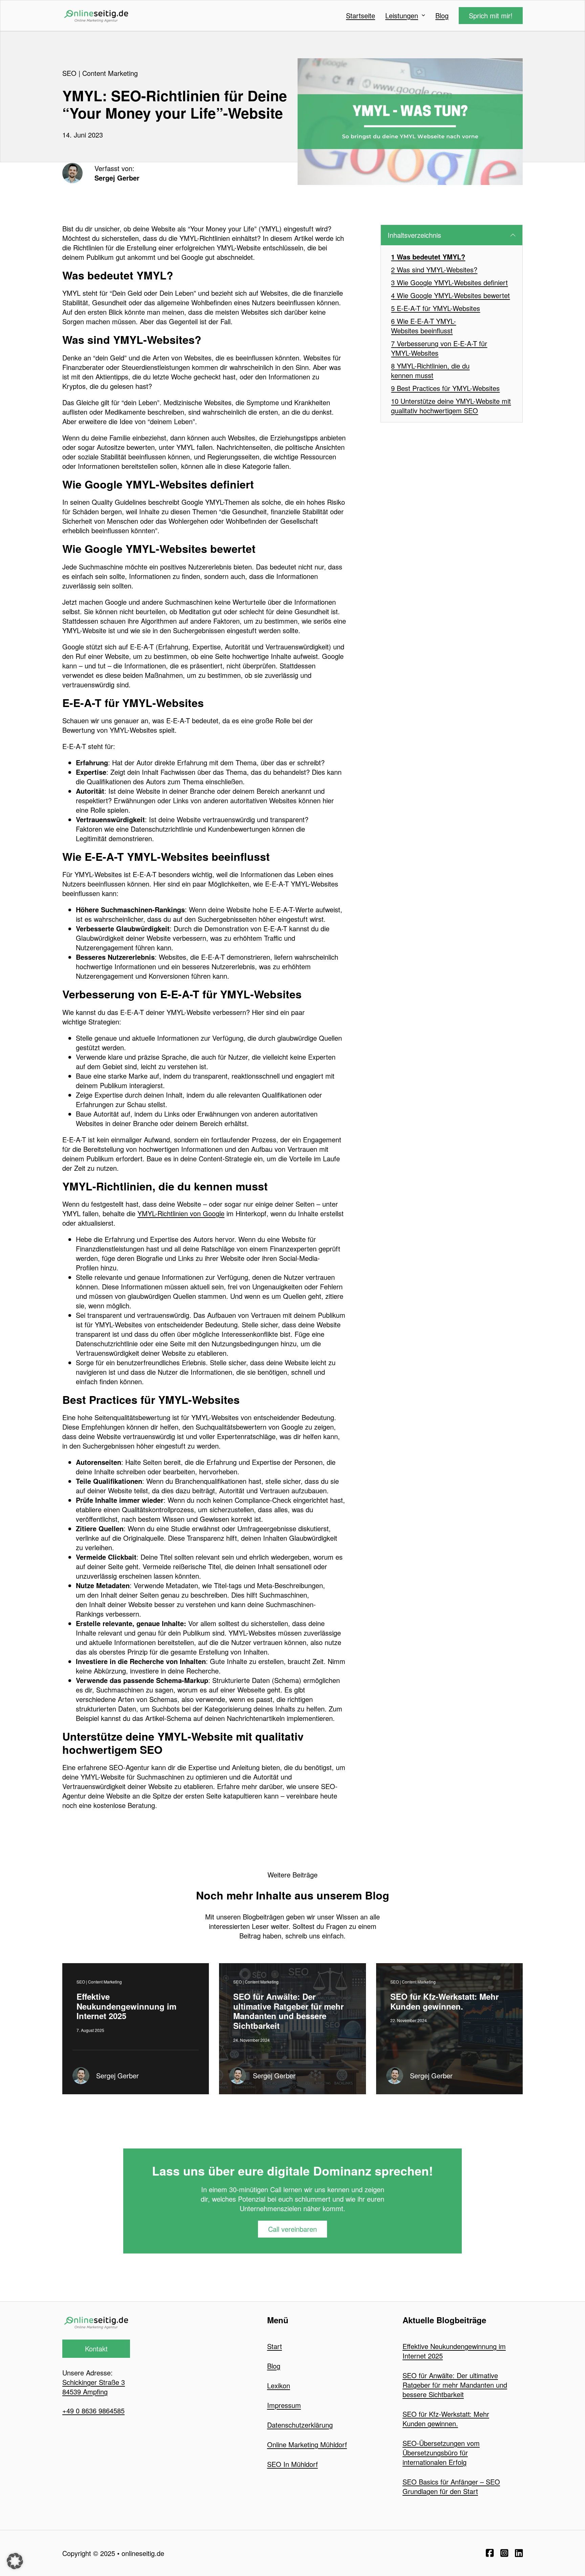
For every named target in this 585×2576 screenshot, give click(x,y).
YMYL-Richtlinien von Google (181, 1213)
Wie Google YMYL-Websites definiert (452, 283)
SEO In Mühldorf (292, 2464)
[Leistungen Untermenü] (423, 16)
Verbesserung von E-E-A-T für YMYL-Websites (439, 348)
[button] (452, 235)
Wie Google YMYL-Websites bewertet (453, 295)
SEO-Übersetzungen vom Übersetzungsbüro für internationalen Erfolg (441, 2453)
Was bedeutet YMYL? (431, 257)
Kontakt (96, 2349)
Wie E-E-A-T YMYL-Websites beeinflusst (424, 326)
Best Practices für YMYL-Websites (448, 388)
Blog (442, 16)
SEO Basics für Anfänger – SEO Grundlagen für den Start (451, 2486)
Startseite (361, 16)
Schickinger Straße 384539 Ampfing (94, 2387)
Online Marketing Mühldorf (307, 2444)
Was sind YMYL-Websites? (437, 270)
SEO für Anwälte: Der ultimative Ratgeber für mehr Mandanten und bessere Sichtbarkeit (288, 2011)
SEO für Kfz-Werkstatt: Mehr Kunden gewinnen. (445, 2001)
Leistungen (402, 16)
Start (275, 2346)
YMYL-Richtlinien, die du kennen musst (430, 371)
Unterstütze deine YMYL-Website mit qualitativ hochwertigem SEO (451, 406)
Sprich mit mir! (491, 15)
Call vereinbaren (292, 2229)
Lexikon (279, 2385)
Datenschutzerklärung (300, 2425)
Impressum (284, 2405)
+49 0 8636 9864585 (93, 2411)
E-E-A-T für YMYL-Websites (438, 308)
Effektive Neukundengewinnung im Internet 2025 (126, 2006)
